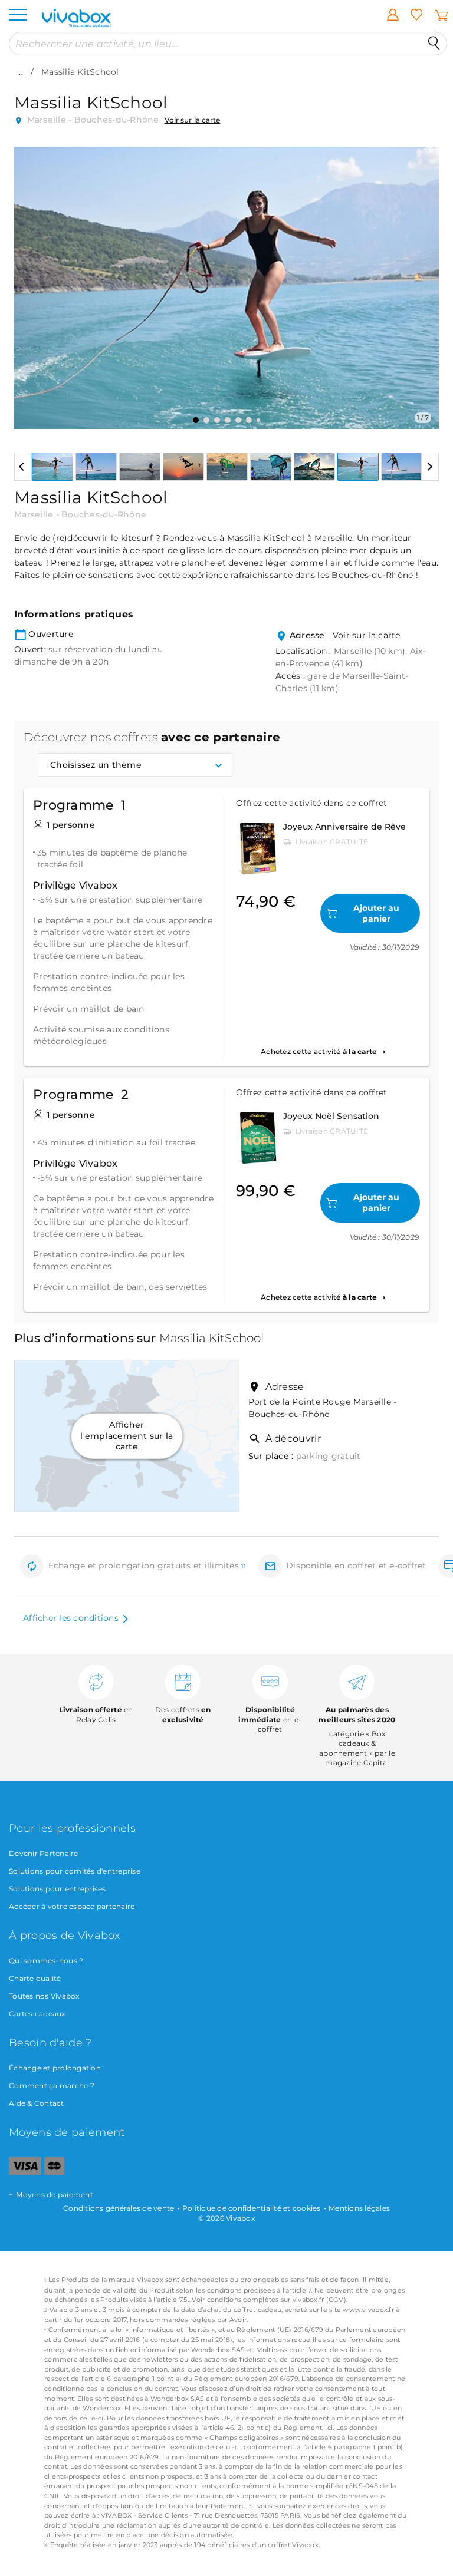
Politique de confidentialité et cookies (252, 2208)
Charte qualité (35, 1978)
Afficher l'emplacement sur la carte (127, 1436)
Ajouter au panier (376, 913)
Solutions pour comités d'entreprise (75, 1871)
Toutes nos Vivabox (44, 1996)
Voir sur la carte (193, 120)
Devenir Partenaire (44, 1853)
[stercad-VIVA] (55, 2172)
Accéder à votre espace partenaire (72, 1906)
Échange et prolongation (55, 2068)
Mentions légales (359, 2208)
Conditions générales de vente (119, 2208)
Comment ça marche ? (52, 2085)
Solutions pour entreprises (58, 1889)
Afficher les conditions (71, 1618)
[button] (30, 279)
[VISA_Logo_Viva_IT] (25, 2172)
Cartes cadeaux (37, 2014)
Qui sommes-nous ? (46, 1961)
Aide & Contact (37, 2103)
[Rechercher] (434, 44)
